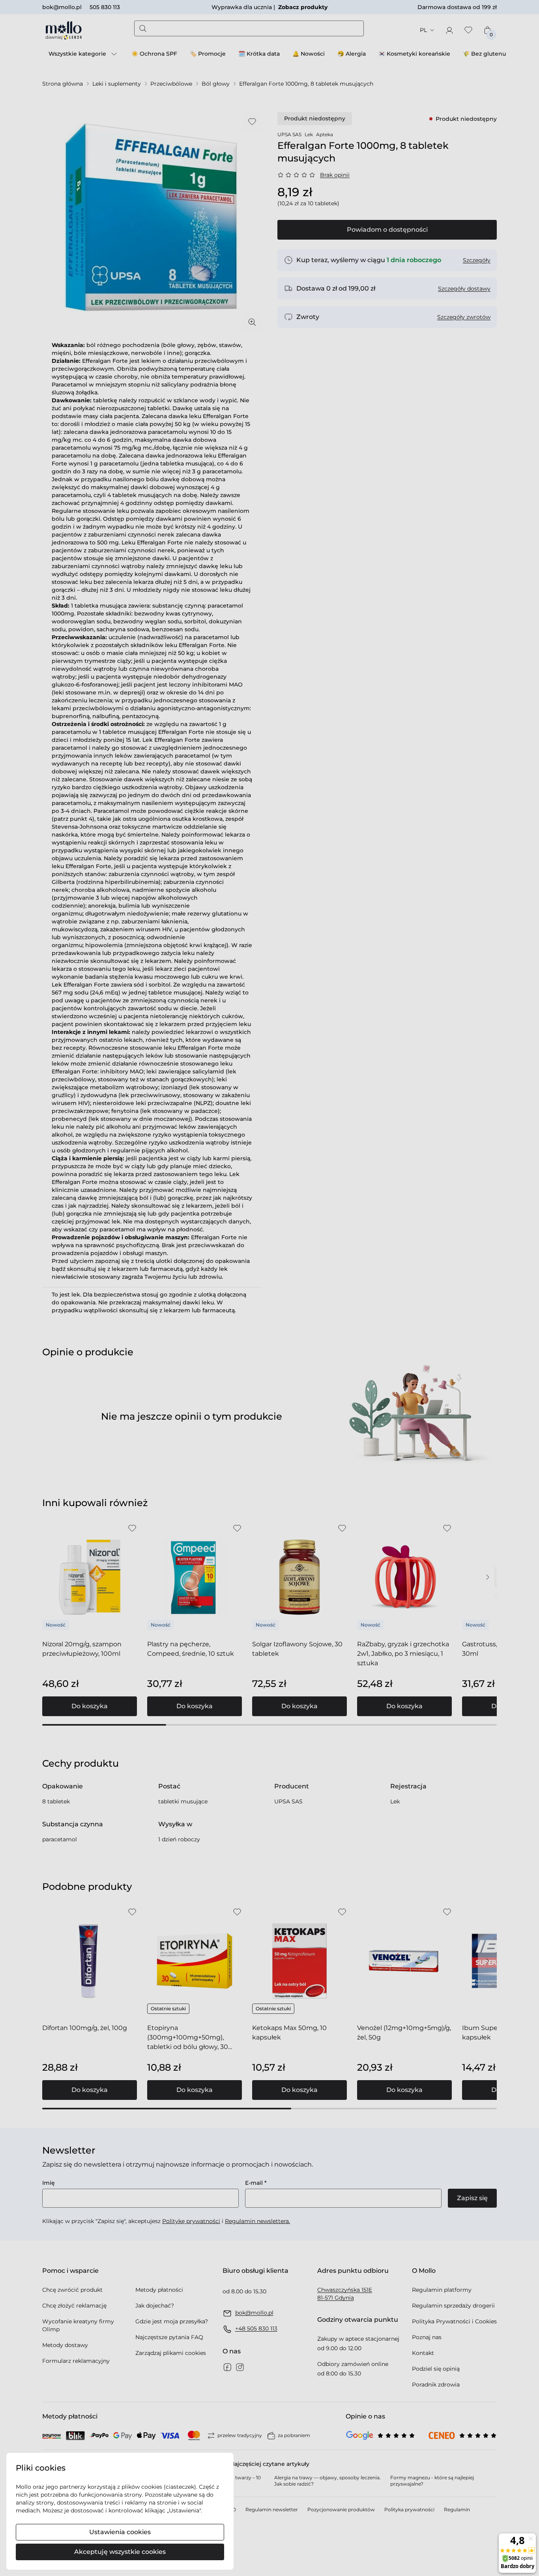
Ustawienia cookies (120, 2532)
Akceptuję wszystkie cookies (120, 2552)
